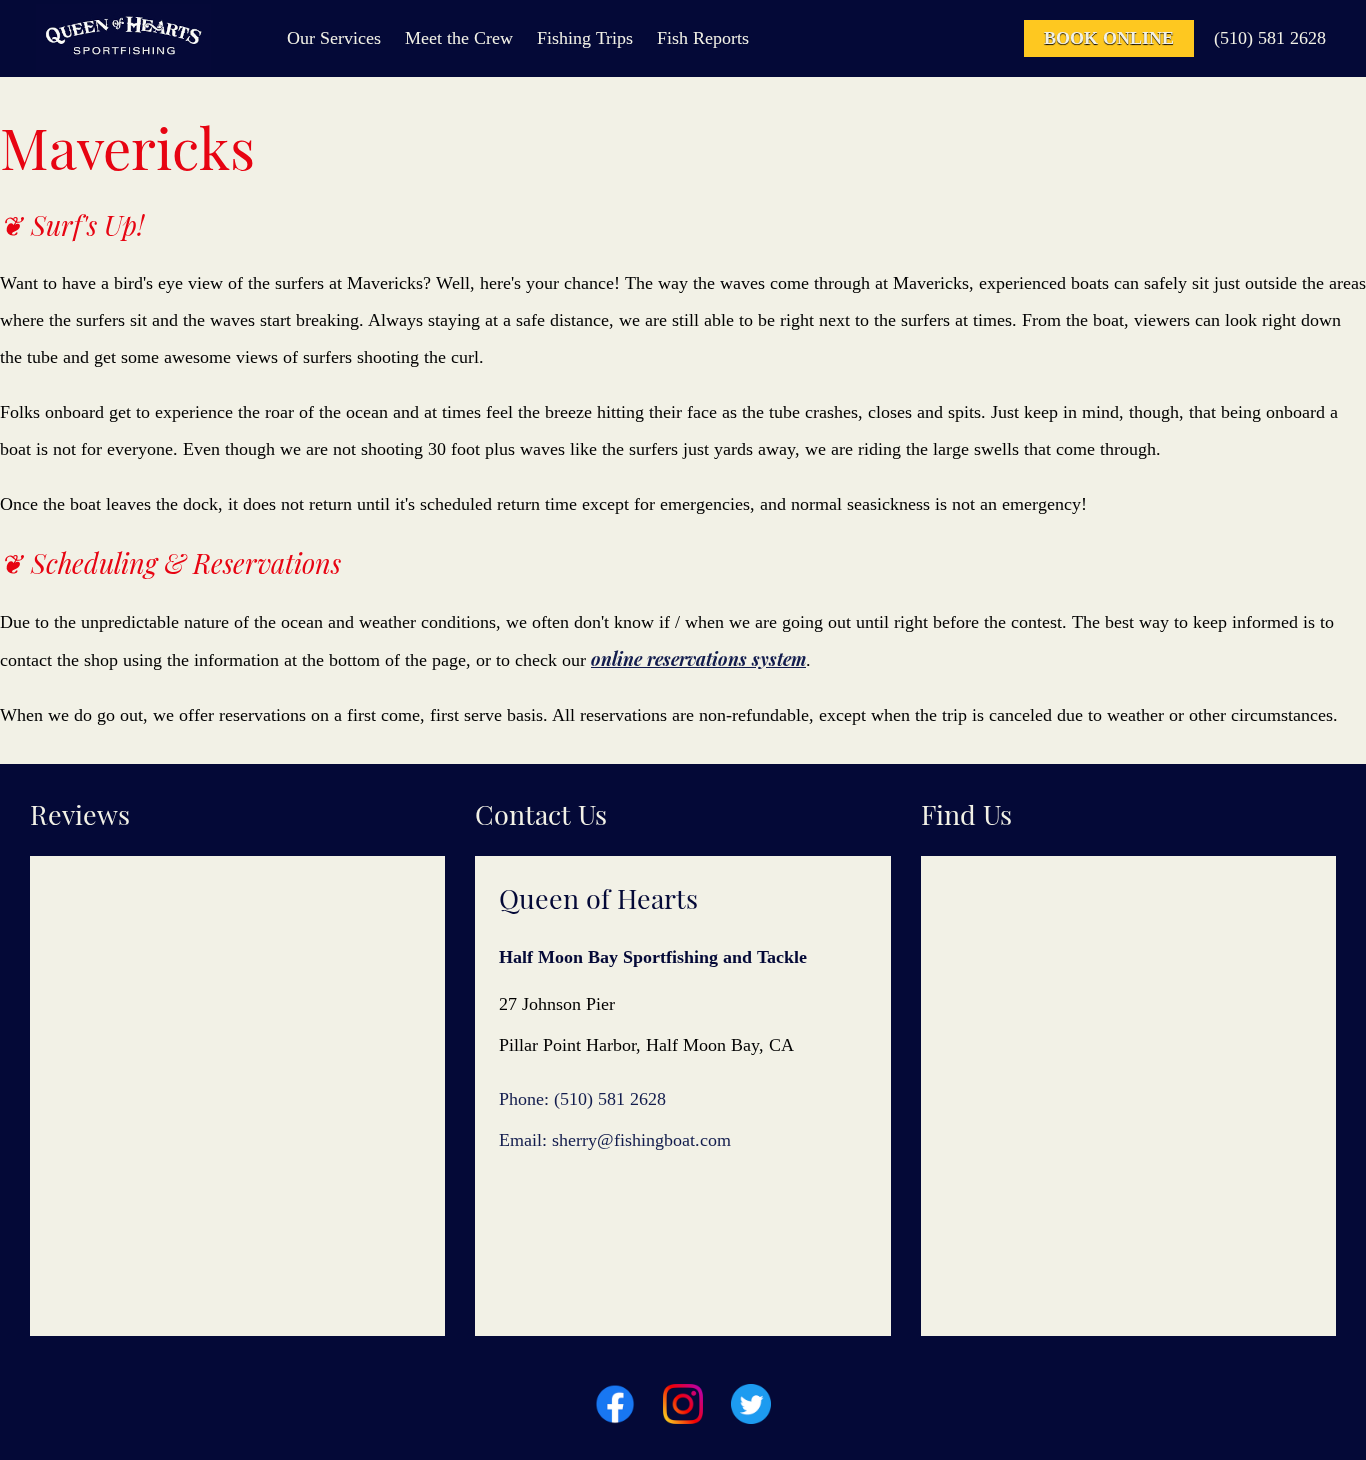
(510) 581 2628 (1270, 38)
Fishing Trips (585, 38)
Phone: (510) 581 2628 (582, 1099)
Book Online (1109, 38)
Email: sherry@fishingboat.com (615, 1140)
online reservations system (698, 658)
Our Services (334, 38)
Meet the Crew (459, 38)
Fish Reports (703, 38)
